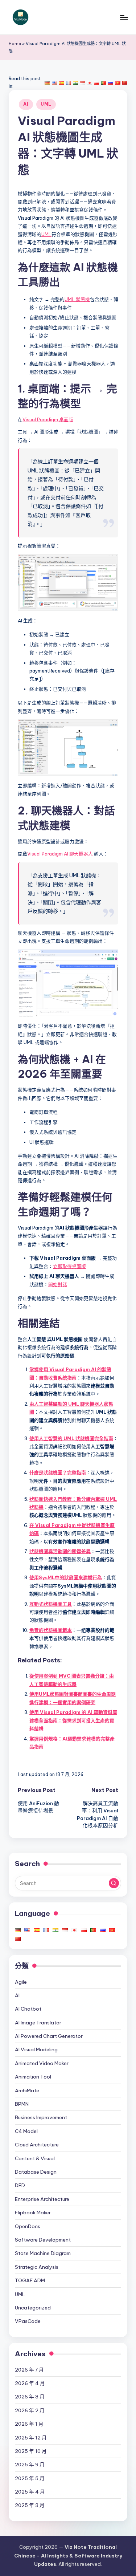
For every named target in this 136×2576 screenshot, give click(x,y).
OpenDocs (28, 2226)
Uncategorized (33, 2308)
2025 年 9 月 (30, 2465)
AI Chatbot (28, 2009)
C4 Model (26, 2131)
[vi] (118, 82)
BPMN (22, 2104)
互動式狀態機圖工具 (51, 1604)
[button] (114, 1883)
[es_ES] (61, 82)
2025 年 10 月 (31, 2451)
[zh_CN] (125, 82)
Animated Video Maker (42, 2063)
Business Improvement (41, 2117)
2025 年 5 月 (30, 2478)
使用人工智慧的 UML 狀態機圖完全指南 (71, 1438)
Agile (21, 1982)
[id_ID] (82, 82)
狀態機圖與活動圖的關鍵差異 (60, 1551)
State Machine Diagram (43, 2253)
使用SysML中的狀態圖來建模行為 (66, 1577)
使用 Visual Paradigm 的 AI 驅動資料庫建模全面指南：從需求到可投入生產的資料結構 (73, 1720)
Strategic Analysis (37, 2267)
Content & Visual (35, 2158)
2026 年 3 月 (30, 2397)
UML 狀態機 (77, 299)
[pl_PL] (96, 82)
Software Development (43, 2240)
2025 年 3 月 (30, 2505)
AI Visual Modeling (36, 2049)
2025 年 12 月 (31, 2438)
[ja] (90, 82)
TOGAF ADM (30, 2280)
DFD (20, 2185)
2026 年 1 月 (29, 2424)
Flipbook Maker (33, 2213)
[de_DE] (47, 82)
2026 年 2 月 (30, 2410)
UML (46, 104)
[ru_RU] (111, 82)
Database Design (36, 2172)
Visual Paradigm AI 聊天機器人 (60, 854)
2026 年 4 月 (30, 2383)
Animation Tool (33, 2077)
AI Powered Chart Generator (49, 2036)
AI (26, 104)
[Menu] (124, 17)
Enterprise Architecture (42, 2199)
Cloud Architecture (37, 2145)
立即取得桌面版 (69, 1266)
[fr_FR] (69, 82)
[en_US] (54, 82)
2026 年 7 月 (29, 2370)
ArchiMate (27, 2091)
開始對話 (58, 1284)
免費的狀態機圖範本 (51, 1630)
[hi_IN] (75, 82)
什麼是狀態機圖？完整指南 (58, 1472)
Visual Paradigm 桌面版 (48, 419)
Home (15, 44)
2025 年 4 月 (30, 2492)
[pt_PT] (103, 82)
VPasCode (28, 2321)
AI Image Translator (38, 2023)
